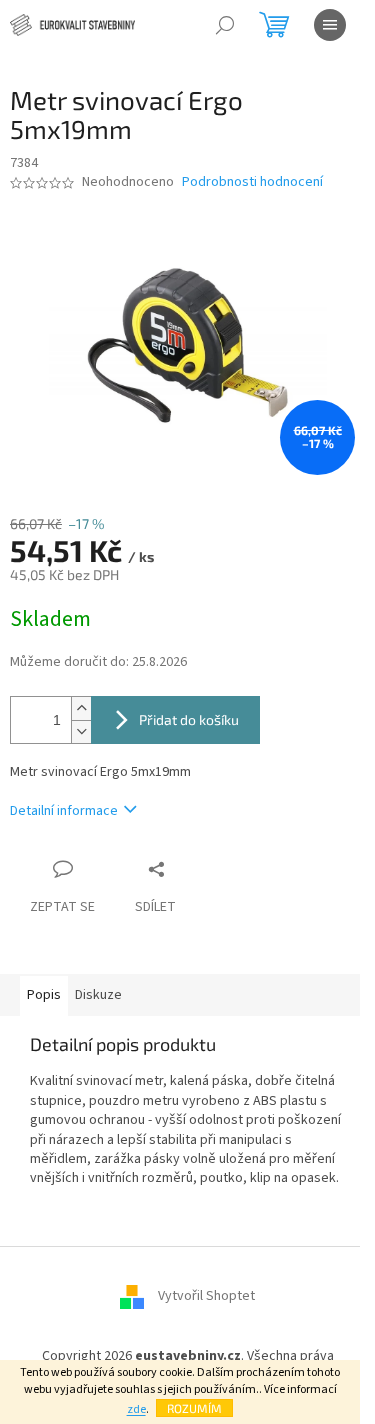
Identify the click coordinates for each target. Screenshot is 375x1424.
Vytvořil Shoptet (206, 1296)
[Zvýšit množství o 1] (81, 708)
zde (136, 1409)
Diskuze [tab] (98, 995)
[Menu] (330, 25)
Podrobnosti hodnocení (252, 182)
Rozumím (194, 1408)
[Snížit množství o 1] (81, 731)
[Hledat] (225, 25)
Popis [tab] (44, 995)
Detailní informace (64, 811)
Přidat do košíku (189, 719)
